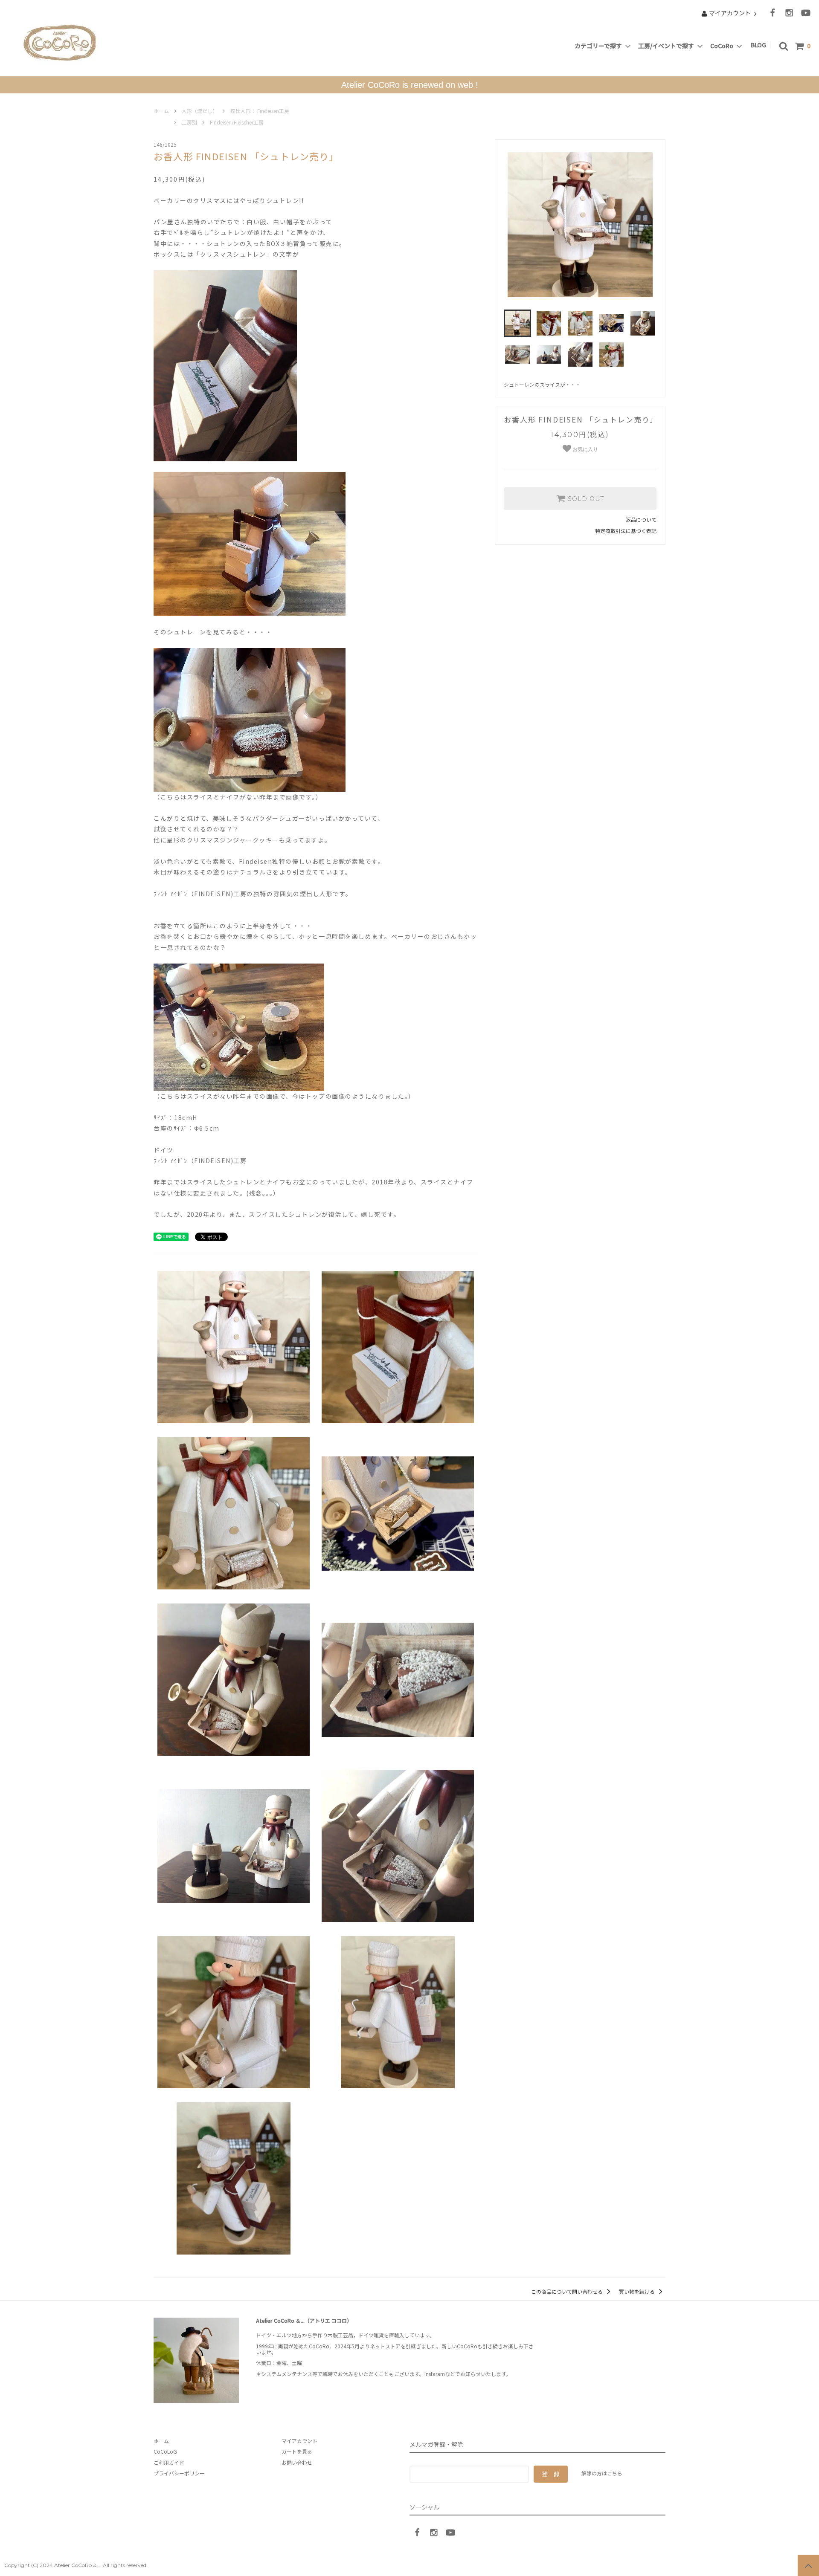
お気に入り (585, 449)
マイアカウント (730, 13)
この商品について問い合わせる (568, 2291)
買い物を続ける (637, 2291)
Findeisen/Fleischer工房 (237, 122)
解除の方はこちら (602, 2473)
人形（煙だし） (200, 111)
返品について (641, 520)
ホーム (161, 111)
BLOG (760, 45)
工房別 (189, 122)
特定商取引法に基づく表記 (626, 531)
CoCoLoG (165, 2451)
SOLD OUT (585, 499)
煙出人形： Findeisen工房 (260, 111)
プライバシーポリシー (179, 2473)
